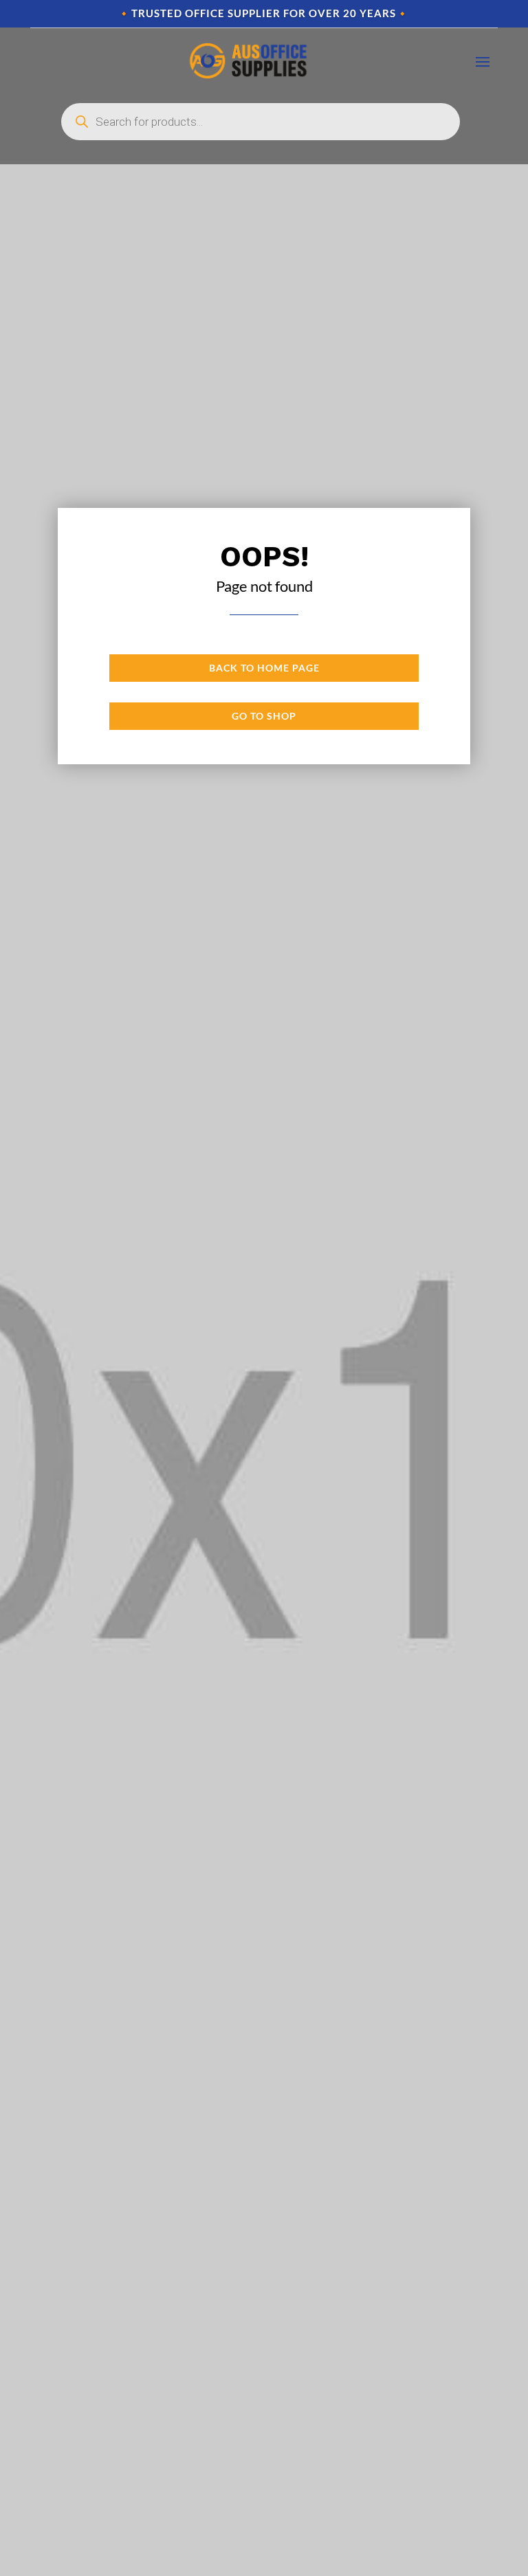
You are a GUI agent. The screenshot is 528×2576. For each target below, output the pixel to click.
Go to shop (264, 716)
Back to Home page (264, 668)
